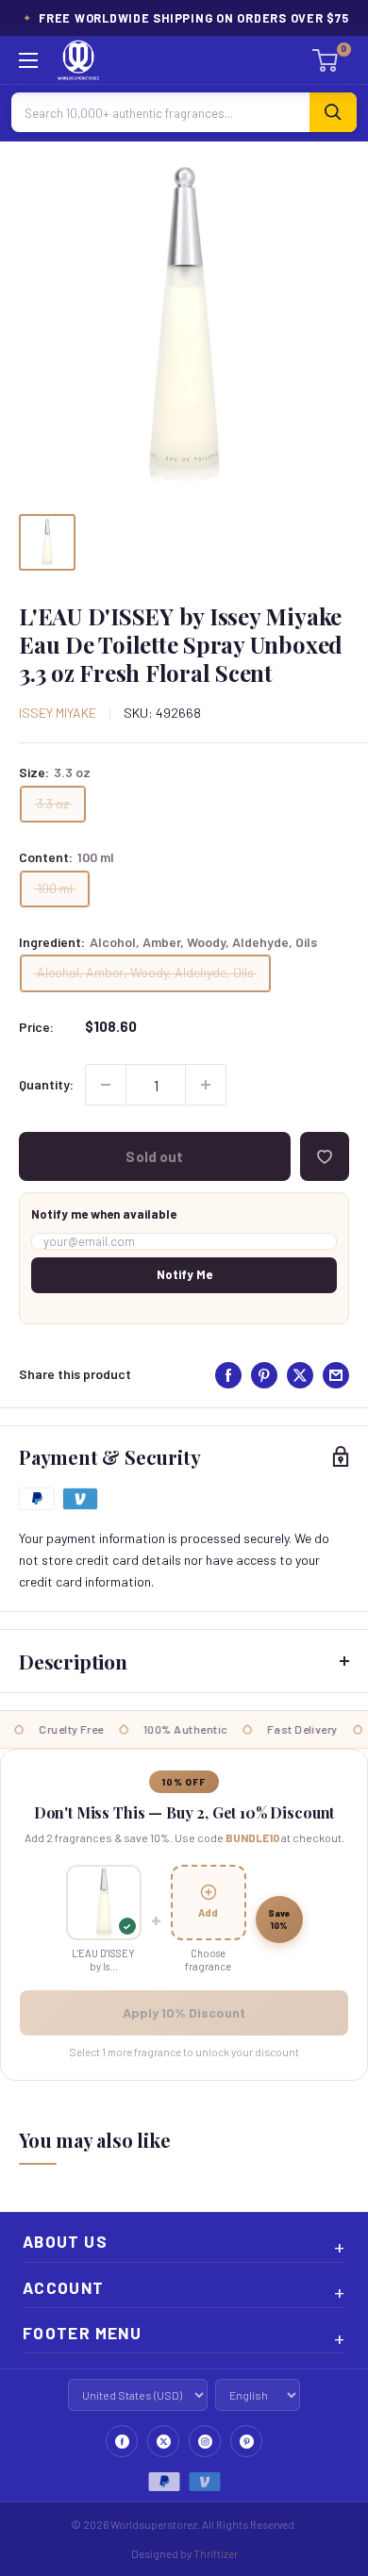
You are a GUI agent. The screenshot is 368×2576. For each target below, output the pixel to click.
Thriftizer (216, 2553)
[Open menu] (28, 60)
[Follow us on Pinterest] (246, 2441)
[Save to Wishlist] (325, 1156)
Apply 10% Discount (184, 2012)
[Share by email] (336, 1375)
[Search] (333, 112)
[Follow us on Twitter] (163, 2441)
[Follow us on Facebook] (122, 2441)
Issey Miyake (58, 713)
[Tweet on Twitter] (300, 1375)
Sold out (154, 1156)
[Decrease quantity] (106, 1085)
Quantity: (46, 1084)
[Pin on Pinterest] (264, 1375)
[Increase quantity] (206, 1085)
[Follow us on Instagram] (205, 2441)
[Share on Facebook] (228, 1375)
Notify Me (184, 1274)
